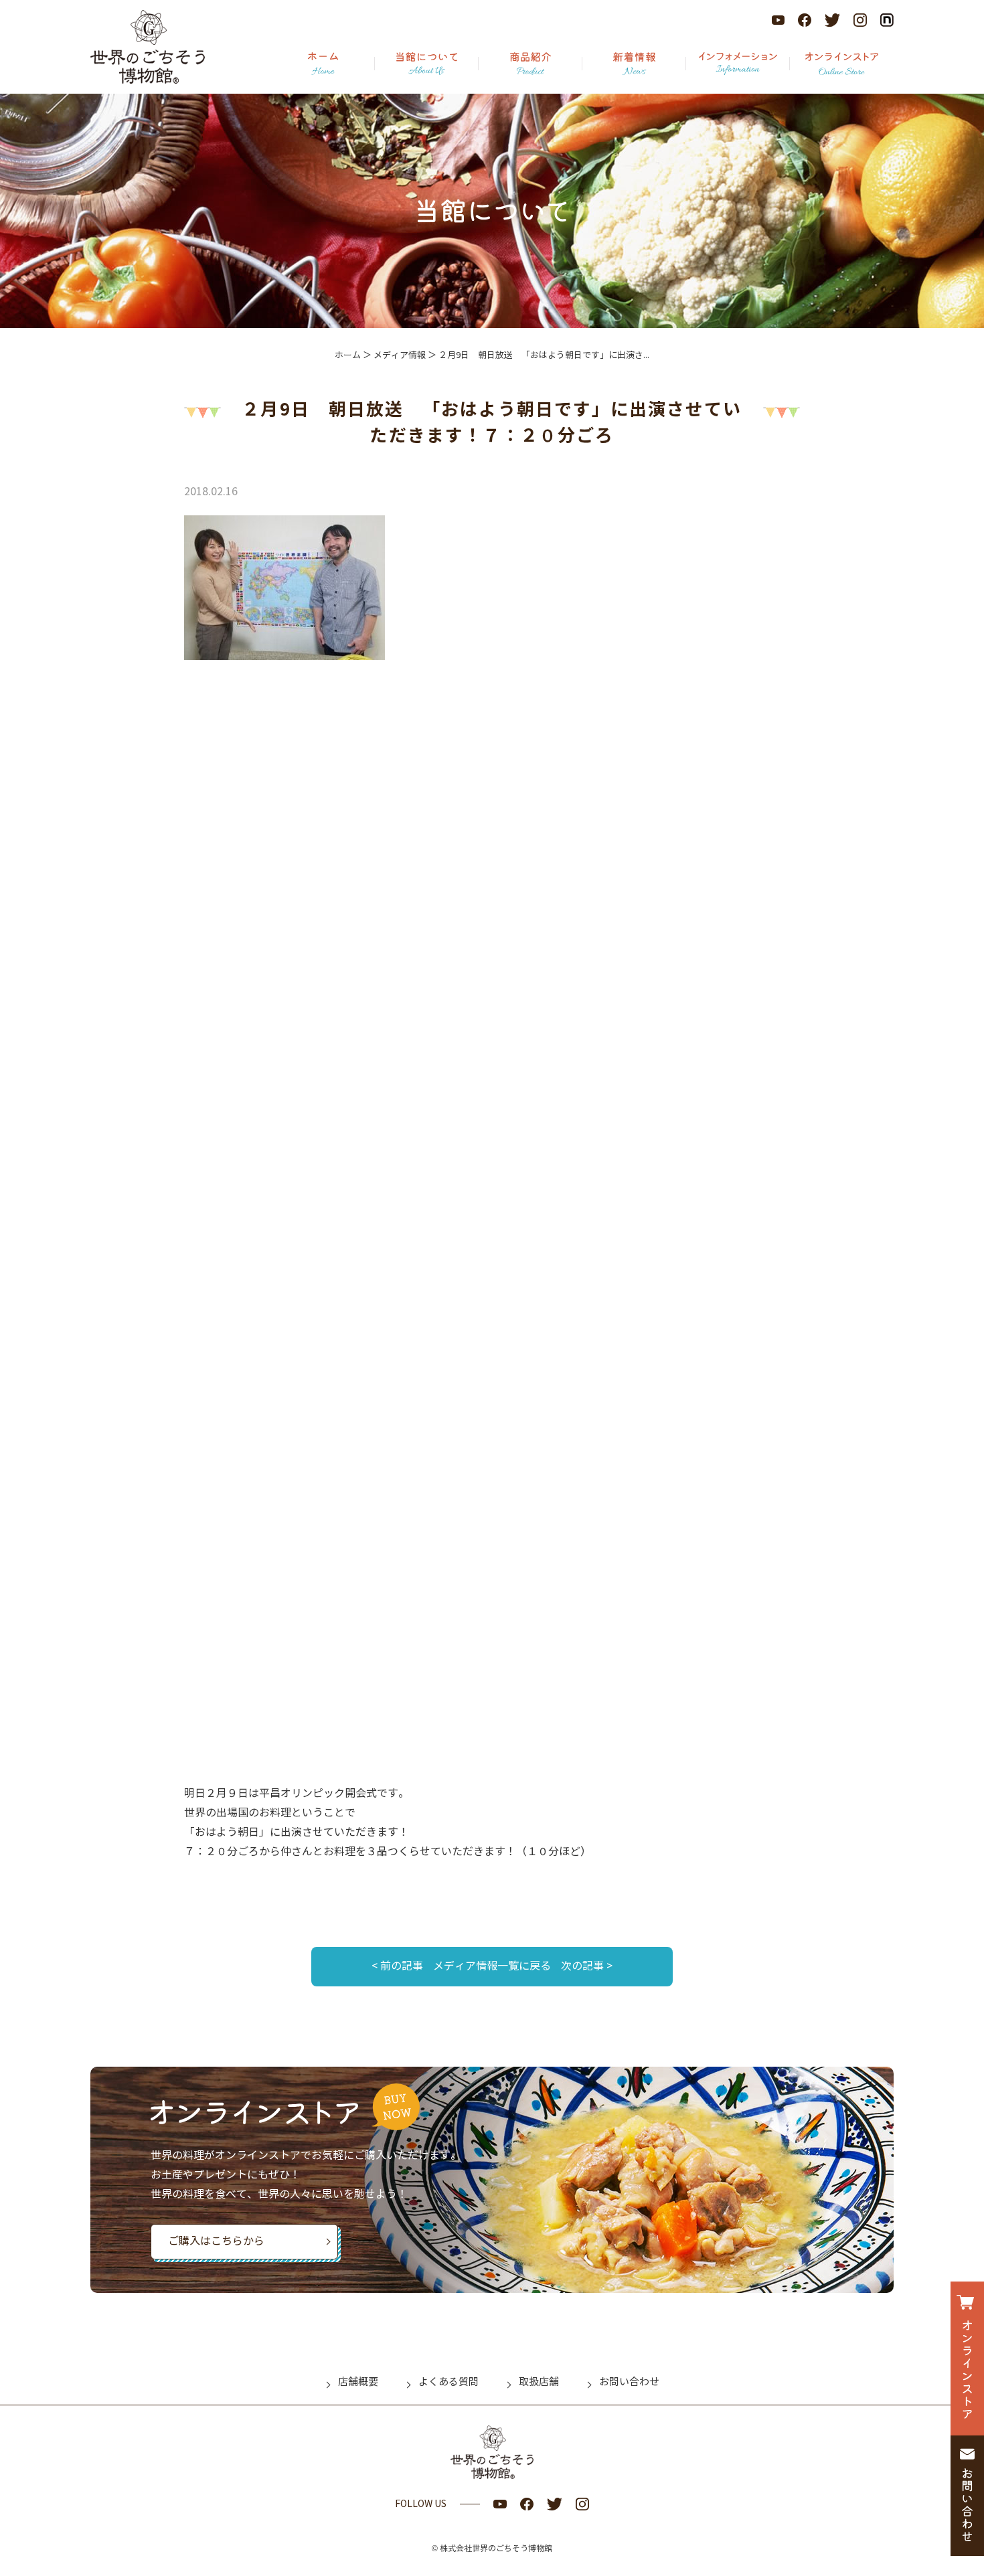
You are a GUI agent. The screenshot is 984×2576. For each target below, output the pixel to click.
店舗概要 (358, 2382)
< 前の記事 (397, 1966)
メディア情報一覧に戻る (492, 1966)
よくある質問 (448, 2382)
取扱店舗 (539, 2382)
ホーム (348, 355)
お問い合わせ (629, 2382)
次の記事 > (587, 1966)
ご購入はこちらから (216, 2241)
